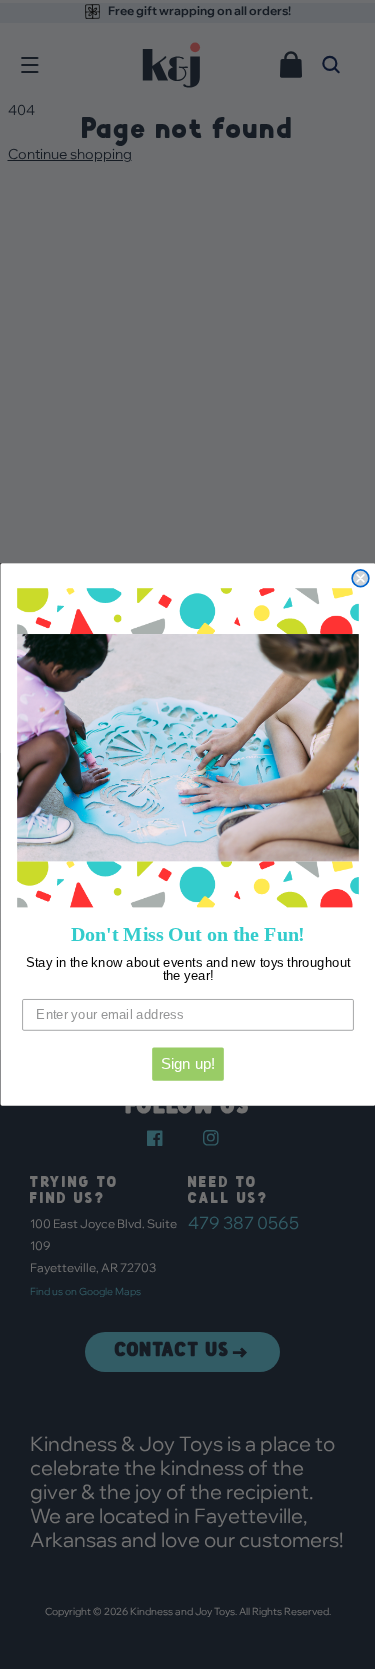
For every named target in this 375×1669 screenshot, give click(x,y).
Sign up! (187, 1064)
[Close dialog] (360, 578)
